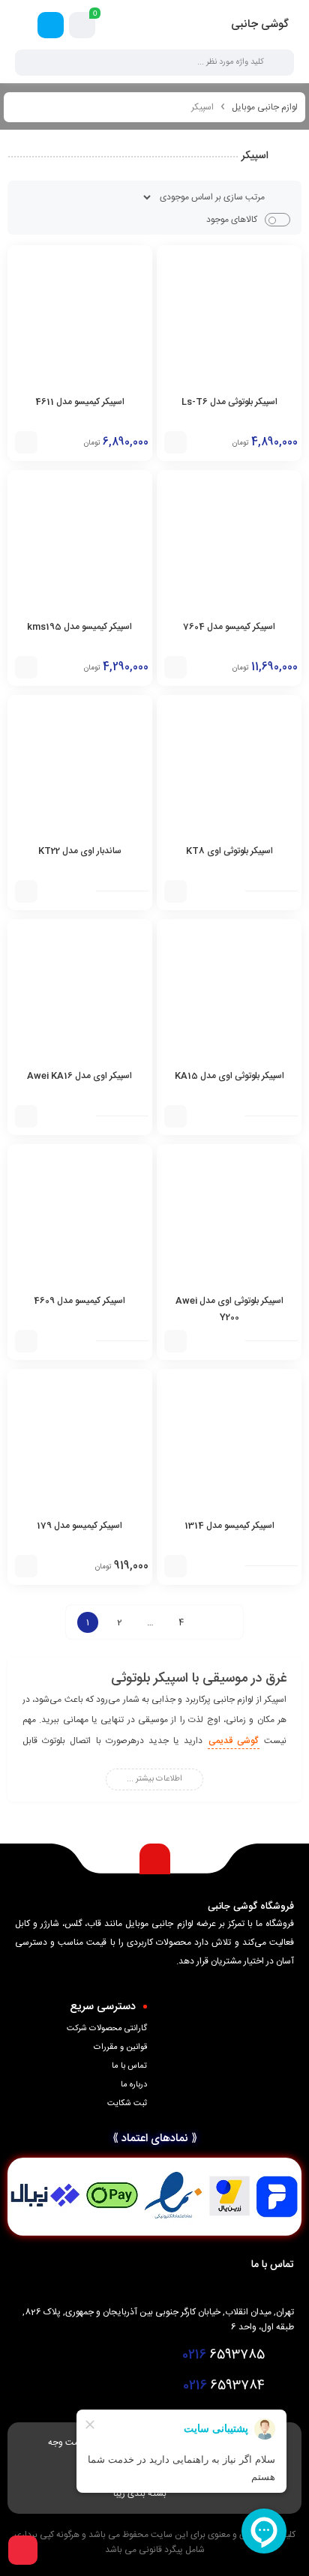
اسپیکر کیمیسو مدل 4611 (80, 402)
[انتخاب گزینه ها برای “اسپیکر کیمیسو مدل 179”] (26, 1566)
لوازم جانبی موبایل (265, 107)
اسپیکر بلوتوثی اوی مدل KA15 (229, 1076)
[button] (175, 442)
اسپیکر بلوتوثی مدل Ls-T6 (229, 402)
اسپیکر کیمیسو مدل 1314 (229, 1526)
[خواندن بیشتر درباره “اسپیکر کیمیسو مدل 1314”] (175, 1566)
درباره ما (134, 2085)
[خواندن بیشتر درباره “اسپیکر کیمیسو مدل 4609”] (26, 1341)
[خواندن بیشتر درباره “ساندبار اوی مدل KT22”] (26, 891)
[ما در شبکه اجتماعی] (51, 25)
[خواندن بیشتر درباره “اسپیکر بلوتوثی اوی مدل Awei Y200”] (175, 1341)
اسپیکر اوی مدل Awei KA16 (79, 1076)
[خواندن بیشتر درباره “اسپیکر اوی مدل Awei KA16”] (26, 1116)
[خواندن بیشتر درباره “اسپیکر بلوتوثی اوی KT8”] (175, 891)
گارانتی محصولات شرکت (107, 2029)
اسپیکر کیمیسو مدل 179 (79, 1526)
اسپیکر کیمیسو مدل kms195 (79, 627)
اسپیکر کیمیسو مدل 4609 (79, 1301)
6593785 (223, 2355)
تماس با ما (129, 2066)
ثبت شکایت (127, 2104)
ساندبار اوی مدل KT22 (80, 851)
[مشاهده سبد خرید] (82, 25)
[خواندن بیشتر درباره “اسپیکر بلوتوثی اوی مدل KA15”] (175, 1116)
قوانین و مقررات (120, 2047)
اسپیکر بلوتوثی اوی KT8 (229, 851)
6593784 (224, 2386)
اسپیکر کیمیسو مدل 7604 (229, 627)
